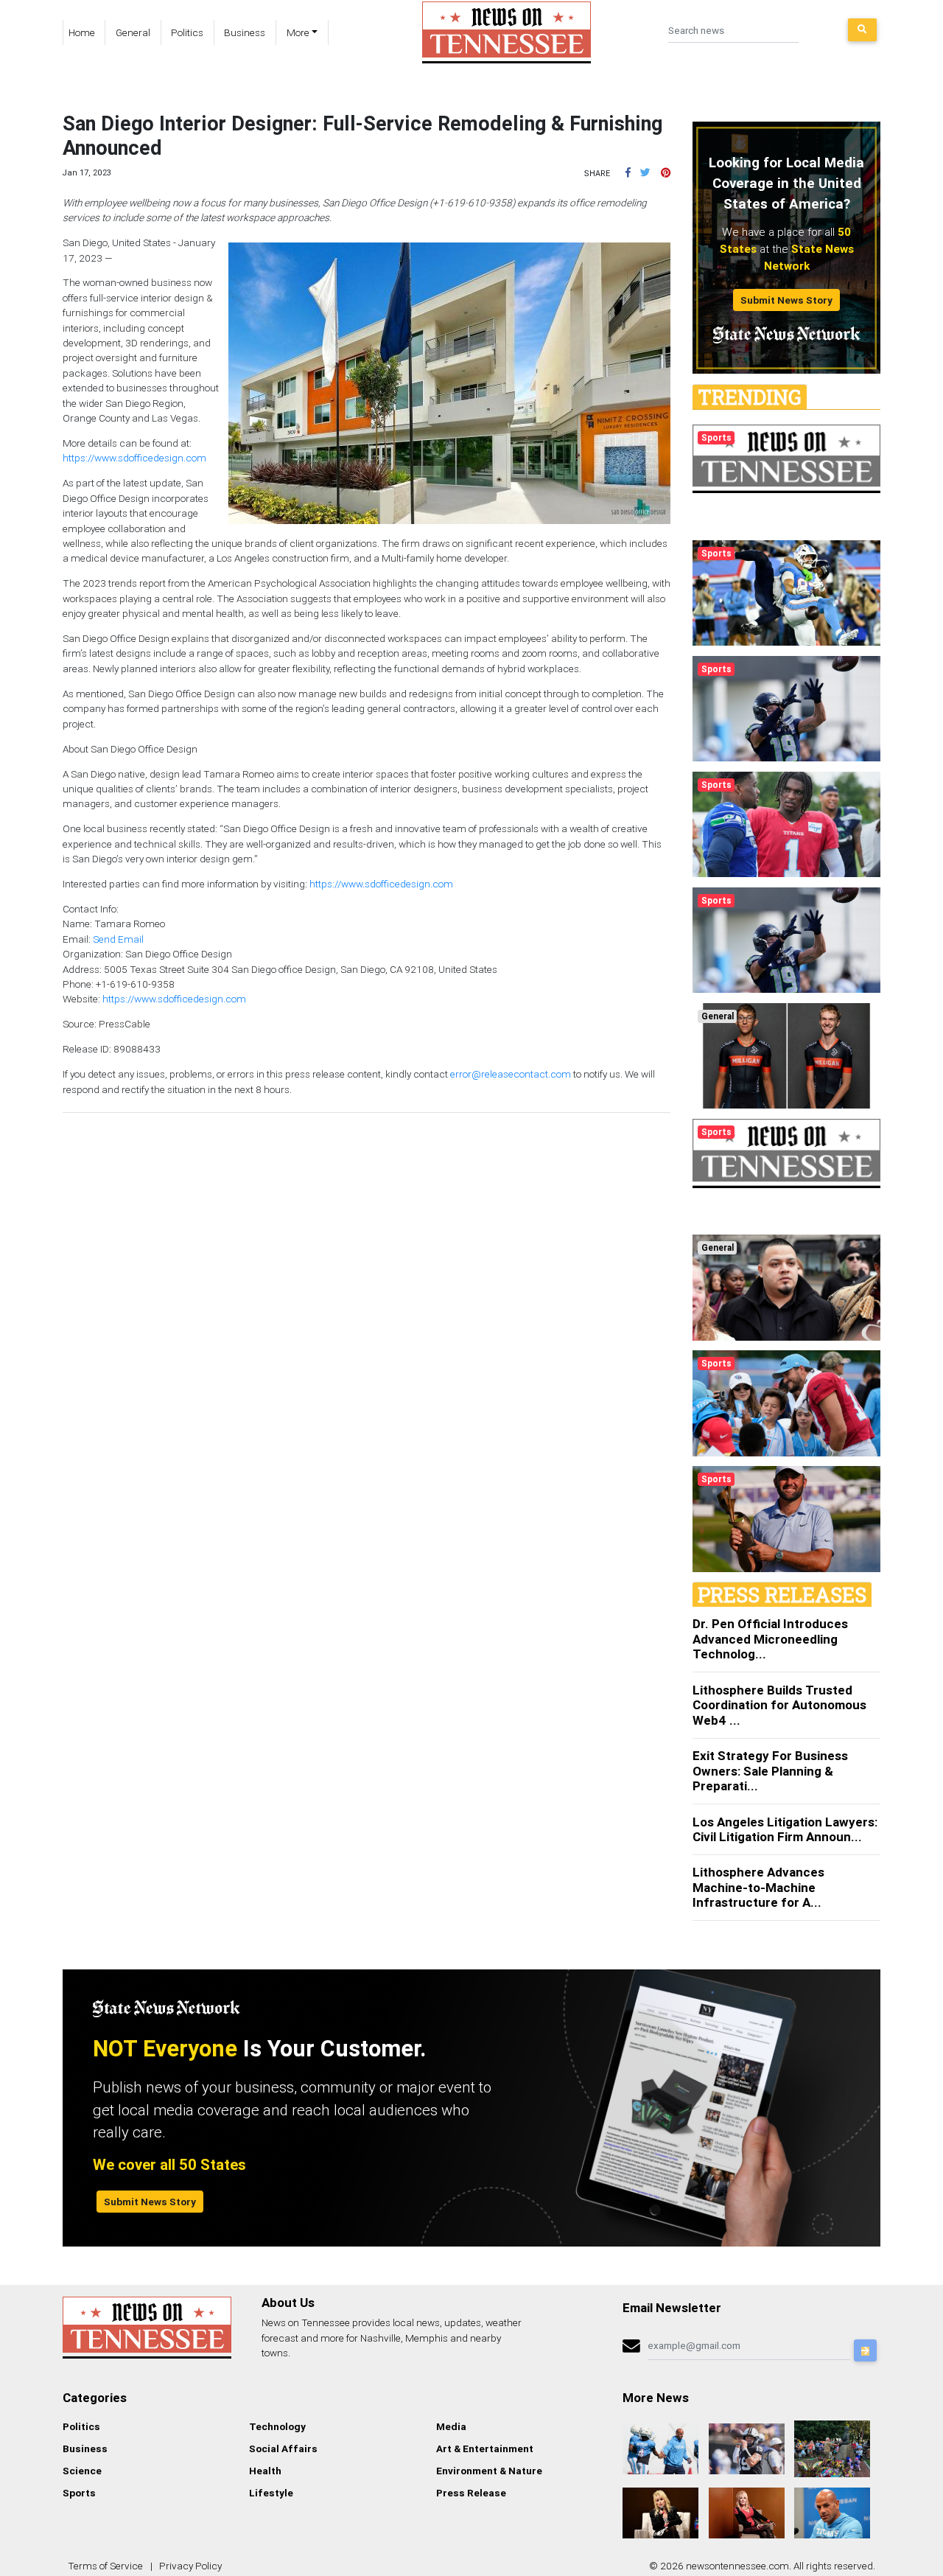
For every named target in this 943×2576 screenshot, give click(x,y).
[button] (628, 172)
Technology (277, 2426)
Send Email (118, 939)
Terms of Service (105, 2566)
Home (82, 32)
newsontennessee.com (737, 2566)
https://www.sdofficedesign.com (134, 458)
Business (245, 32)
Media (451, 2426)
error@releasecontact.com (511, 1074)
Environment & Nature (489, 2471)
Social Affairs (283, 2448)
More (298, 32)
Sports (79, 2493)
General (133, 32)
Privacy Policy (190, 2566)
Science (82, 2471)
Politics (187, 32)
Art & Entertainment (485, 2448)
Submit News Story (786, 300)
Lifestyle (271, 2493)
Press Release (471, 2493)
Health (265, 2471)
